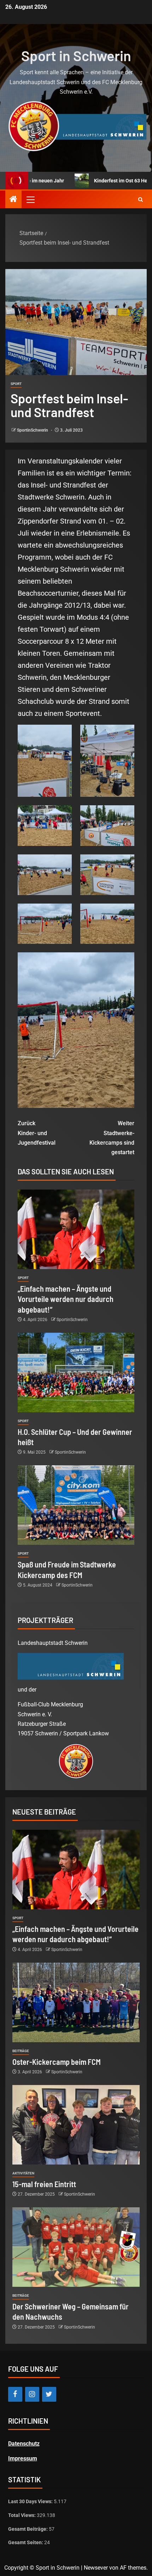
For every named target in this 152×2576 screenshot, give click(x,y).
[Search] (141, 200)
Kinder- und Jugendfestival (37, 1133)
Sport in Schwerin (76, 56)
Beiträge (21, 2051)
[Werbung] (76, 126)
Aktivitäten (23, 2173)
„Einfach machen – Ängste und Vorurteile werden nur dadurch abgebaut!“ (66, 1299)
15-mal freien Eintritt (44, 2184)
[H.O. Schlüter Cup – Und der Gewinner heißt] (76, 1372)
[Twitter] (49, 2394)
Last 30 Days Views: (31, 2501)
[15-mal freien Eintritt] (76, 2125)
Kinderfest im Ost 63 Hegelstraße (104, 181)
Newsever (96, 2568)
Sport (16, 384)
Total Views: (22, 2515)
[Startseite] (13, 200)
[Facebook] (15, 2394)
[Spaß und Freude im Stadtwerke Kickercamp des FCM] (76, 1505)
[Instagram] (32, 2394)
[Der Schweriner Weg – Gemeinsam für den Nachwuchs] (76, 2247)
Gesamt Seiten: (26, 2542)
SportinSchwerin (33, 430)
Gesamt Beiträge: (28, 2529)
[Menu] (30, 199)
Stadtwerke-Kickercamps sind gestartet (112, 1138)
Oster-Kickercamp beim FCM (57, 2062)
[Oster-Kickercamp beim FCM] (76, 2002)
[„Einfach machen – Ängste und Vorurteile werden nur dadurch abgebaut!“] (76, 1229)
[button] (30, 199)
